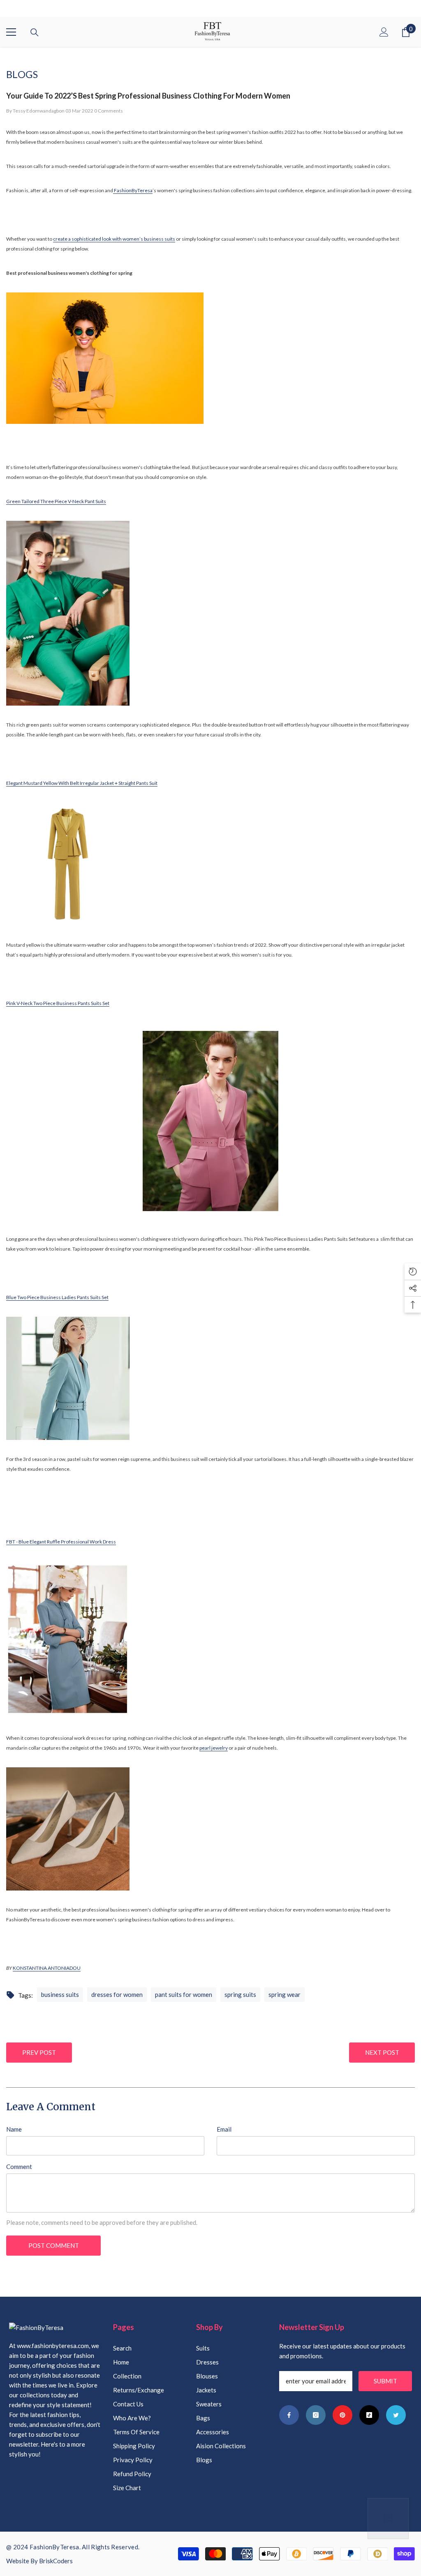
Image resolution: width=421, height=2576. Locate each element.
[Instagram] (316, 2415)
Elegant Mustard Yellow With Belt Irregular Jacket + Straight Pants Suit (82, 783)
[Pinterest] (342, 2415)
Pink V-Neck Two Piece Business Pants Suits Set (58, 1003)
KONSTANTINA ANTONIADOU (47, 1968)
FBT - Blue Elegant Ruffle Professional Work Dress (61, 1542)
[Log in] (384, 32)
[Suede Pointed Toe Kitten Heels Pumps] (210, 1829)
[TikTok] (369, 2415)
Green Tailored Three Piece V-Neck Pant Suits (56, 501)
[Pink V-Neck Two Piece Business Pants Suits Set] (210, 1121)
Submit (385, 2381)
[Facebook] (289, 2415)
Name (14, 2129)
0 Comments (109, 111)
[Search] (35, 32)
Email (224, 2129)
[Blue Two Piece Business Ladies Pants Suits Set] (210, 1378)
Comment (19, 2167)
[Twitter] (396, 2415)
